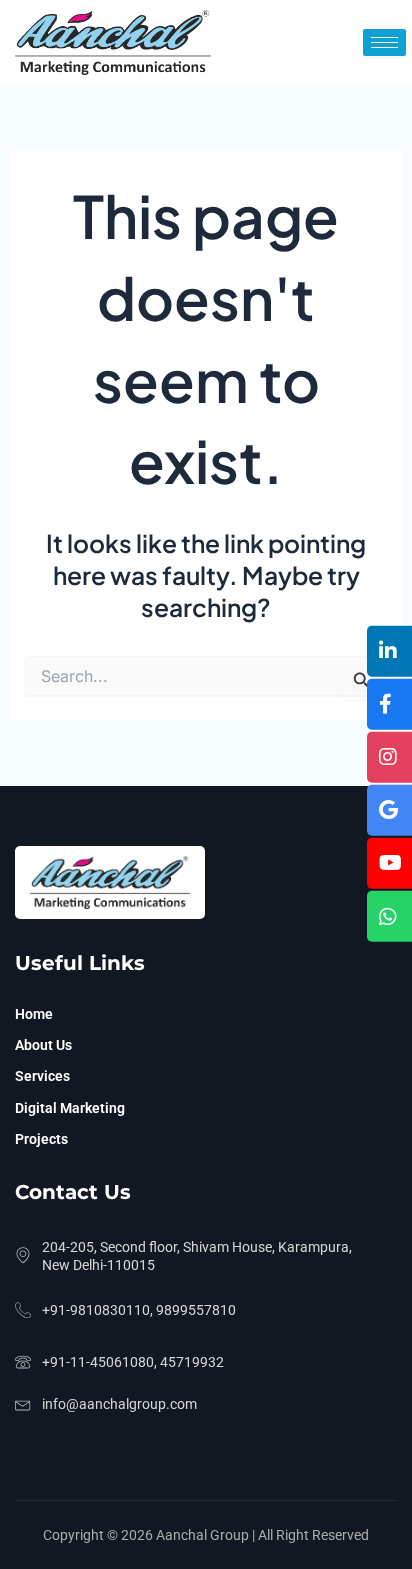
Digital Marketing (70, 1108)
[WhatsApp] (389, 916)
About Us (43, 1045)
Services (42, 1076)
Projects (41, 1139)
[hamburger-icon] (384, 42)
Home (34, 1014)
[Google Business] (389, 810)
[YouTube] (389, 863)
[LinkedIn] (389, 650)
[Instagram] (389, 756)
